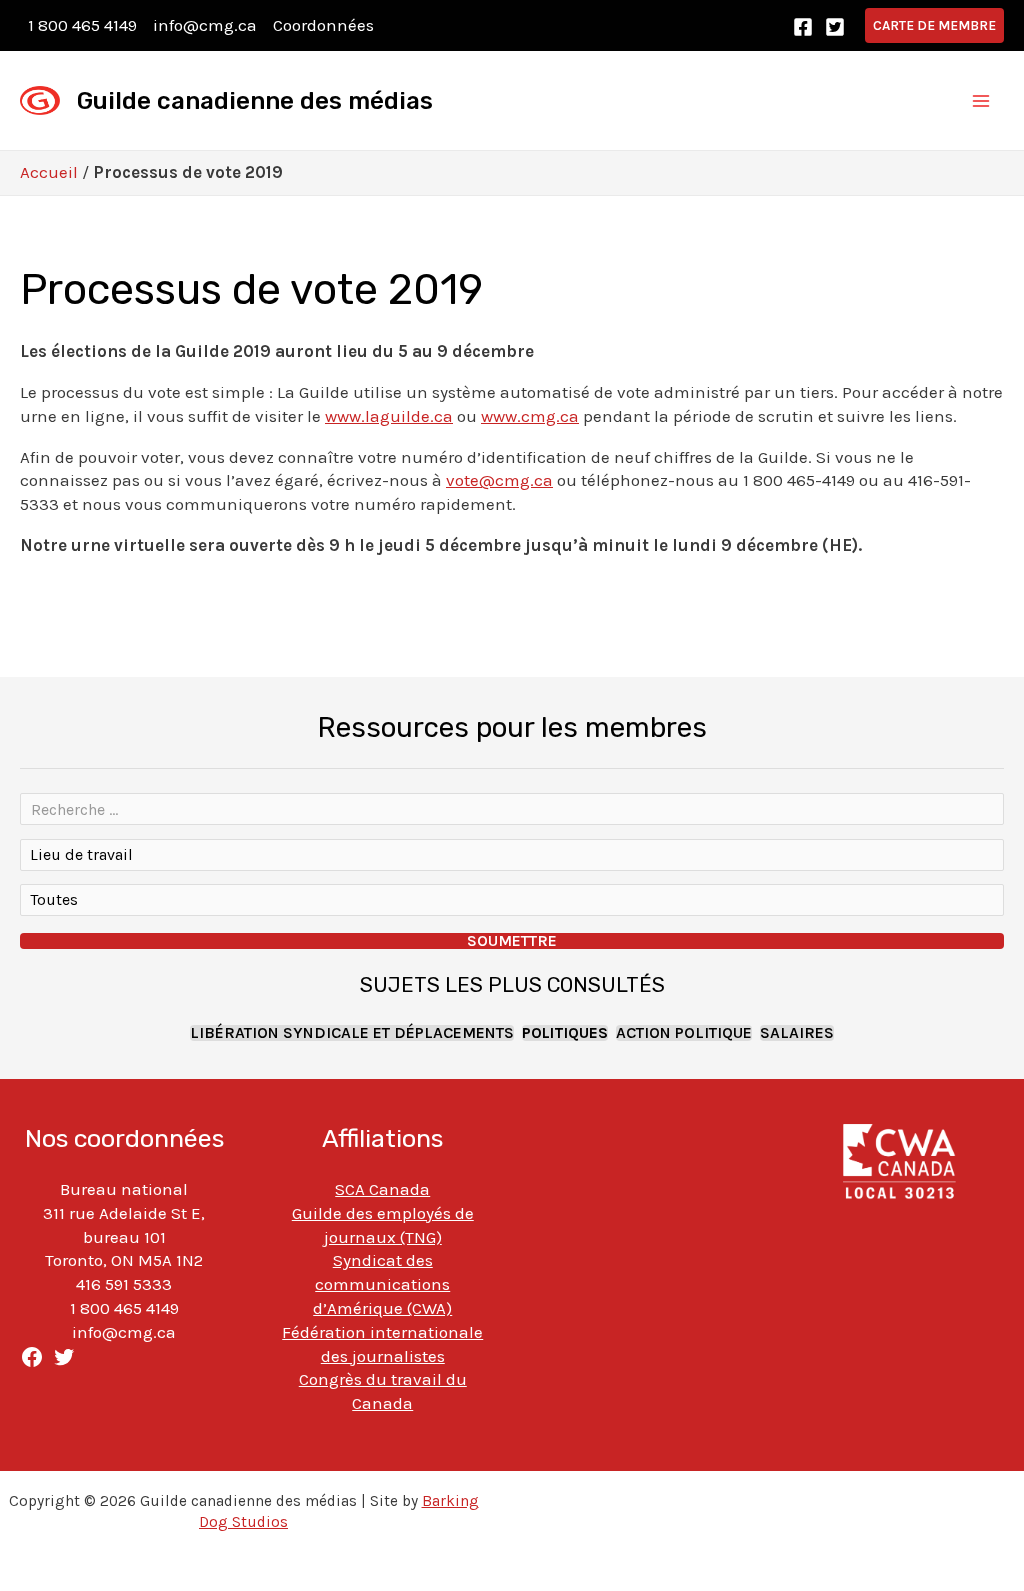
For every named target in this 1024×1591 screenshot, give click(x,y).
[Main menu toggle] (982, 101)
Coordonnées (323, 25)
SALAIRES (797, 1033)
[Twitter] (835, 27)
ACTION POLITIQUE (684, 1033)
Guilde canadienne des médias (255, 101)
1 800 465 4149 (82, 25)
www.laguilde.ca (389, 416)
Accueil (49, 172)
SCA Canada (382, 1189)
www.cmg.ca (530, 416)
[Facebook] (803, 27)
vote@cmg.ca (499, 480)
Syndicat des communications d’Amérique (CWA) (382, 1284)
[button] (934, 25)
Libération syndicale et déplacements (352, 1033)
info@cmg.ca (205, 25)
